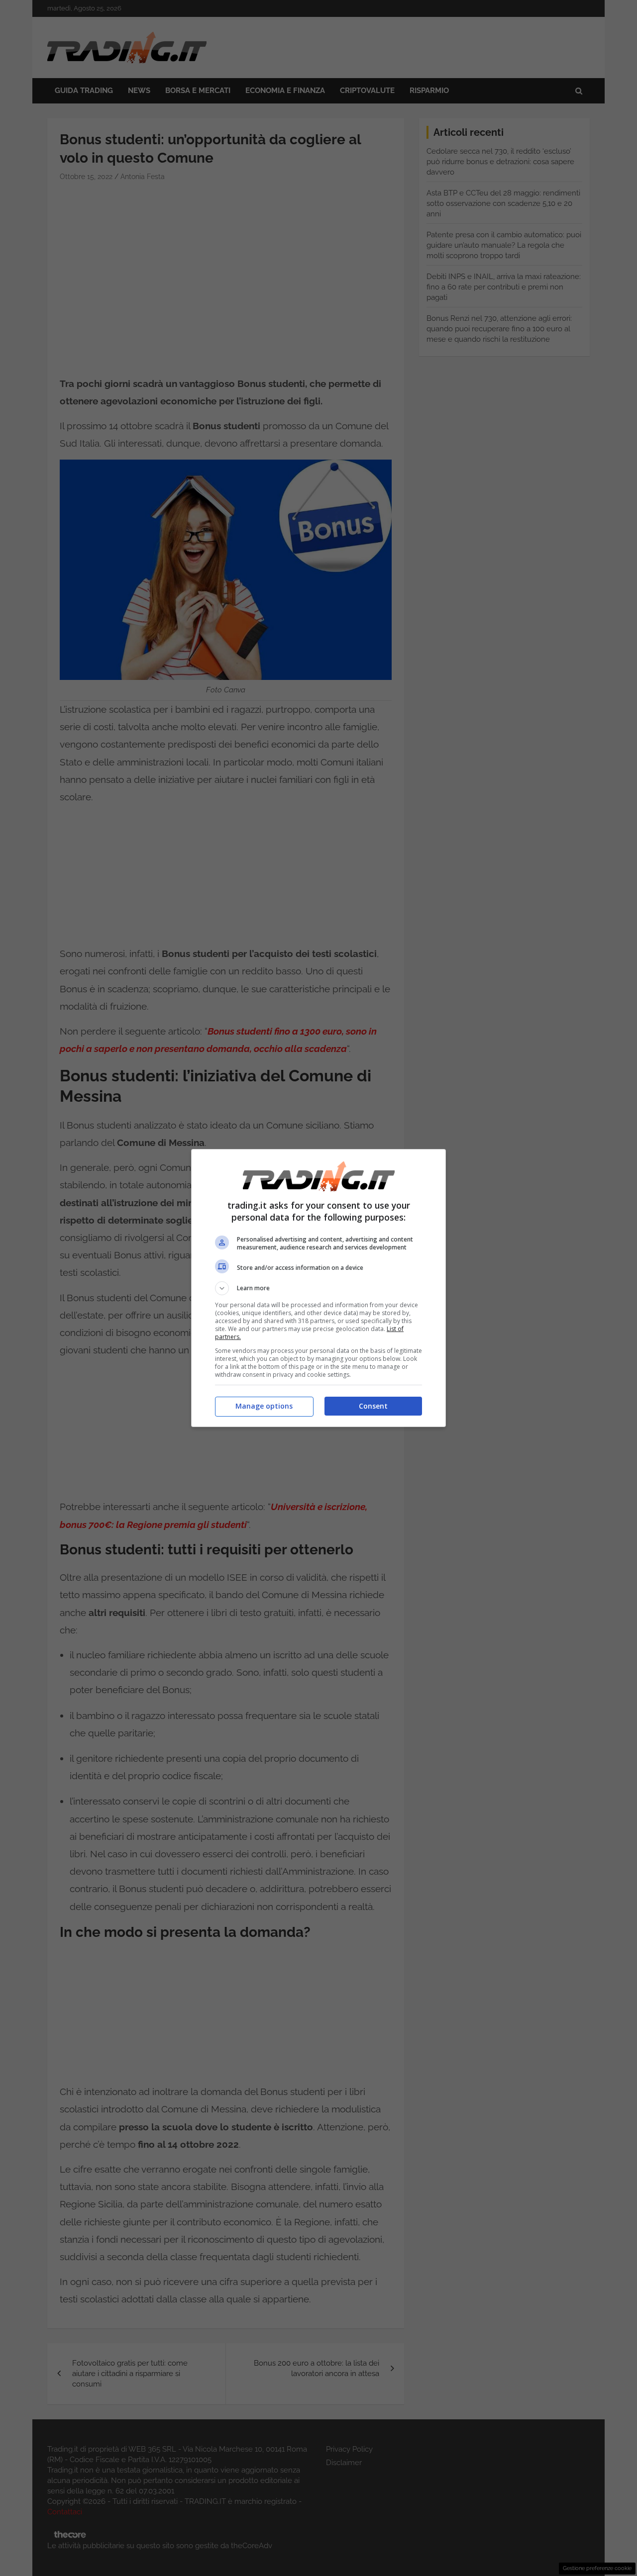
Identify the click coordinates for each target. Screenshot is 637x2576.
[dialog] (318, 1288)
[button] (318, 1288)
